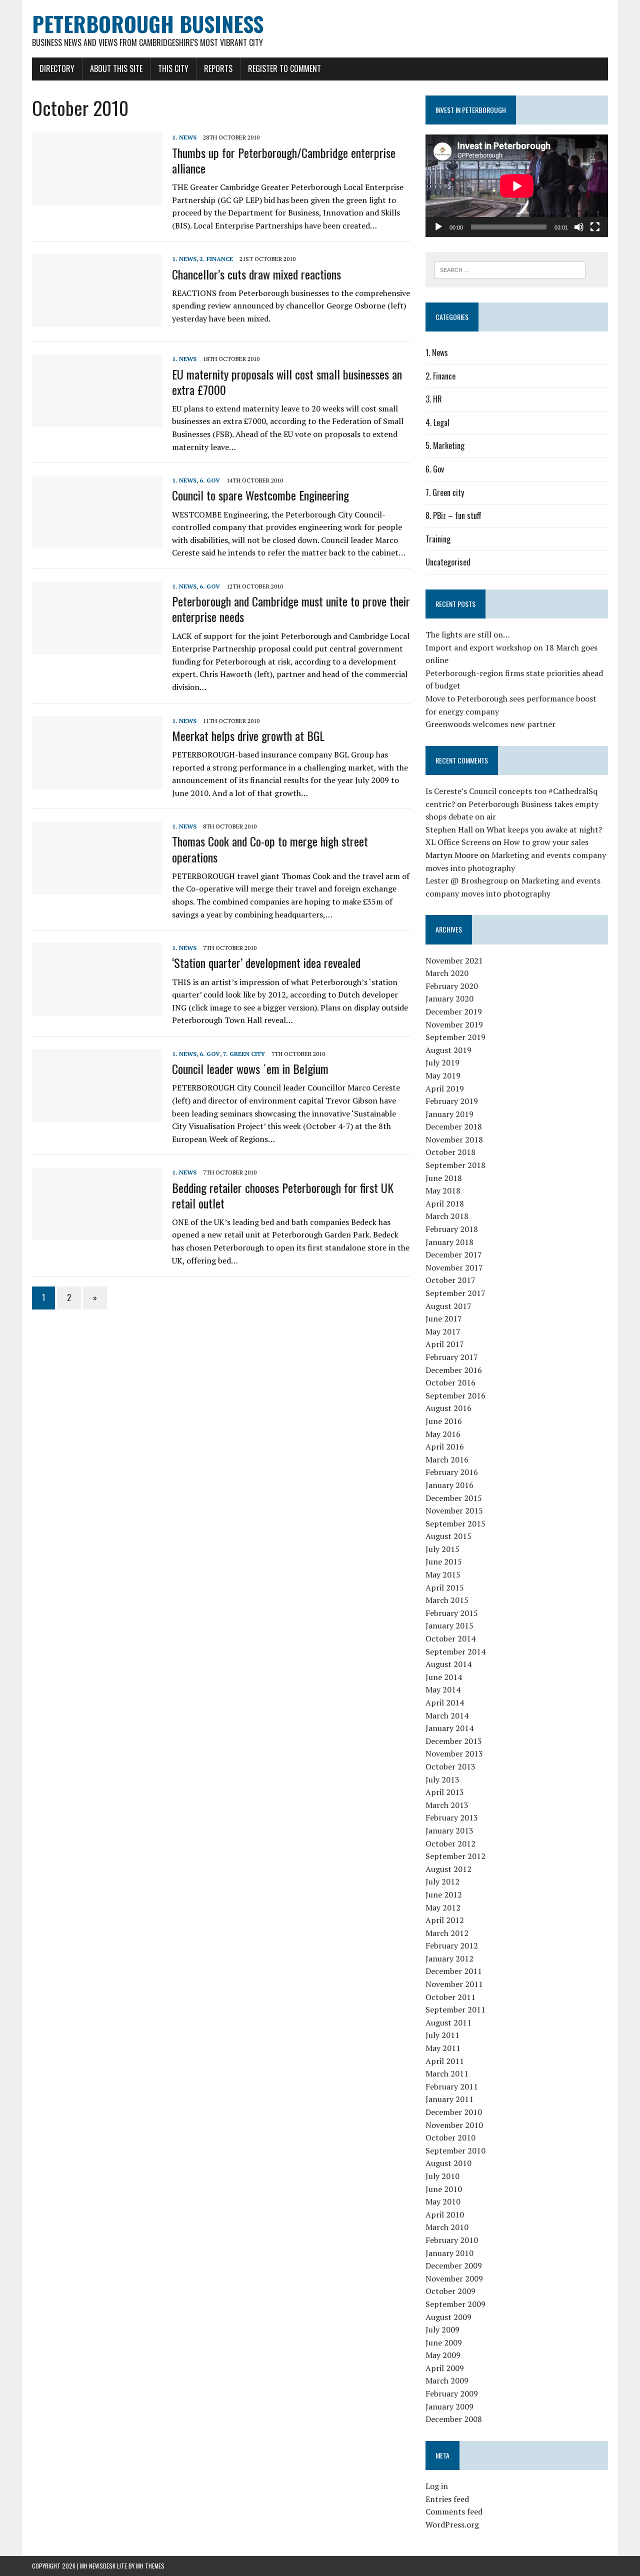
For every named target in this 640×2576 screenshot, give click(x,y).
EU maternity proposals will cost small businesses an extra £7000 (287, 382)
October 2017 (450, 1280)
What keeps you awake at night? (544, 829)
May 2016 (443, 1434)
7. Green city (244, 1054)
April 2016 (445, 1446)
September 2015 (455, 1523)
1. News (184, 137)
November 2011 (454, 1984)
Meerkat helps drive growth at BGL (248, 735)
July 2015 (442, 1549)
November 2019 (454, 1024)
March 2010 (447, 2227)
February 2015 (452, 1613)
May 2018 (443, 1190)
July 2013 (442, 1779)
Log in (437, 2486)
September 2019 (455, 1037)
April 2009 (445, 2368)
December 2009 (454, 2265)
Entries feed (447, 2499)
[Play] (438, 227)
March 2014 (447, 1715)
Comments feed (454, 2511)
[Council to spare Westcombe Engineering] (97, 542)
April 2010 (445, 2214)
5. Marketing (445, 445)
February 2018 (452, 1229)
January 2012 (449, 1958)
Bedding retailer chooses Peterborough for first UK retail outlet (283, 1195)
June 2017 (444, 1318)
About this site (116, 68)
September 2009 (455, 2304)
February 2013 (452, 1817)
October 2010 (450, 2137)
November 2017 (454, 1267)
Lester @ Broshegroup (467, 880)
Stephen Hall (449, 829)
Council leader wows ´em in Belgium (250, 1068)
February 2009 (452, 2393)
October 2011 (450, 1997)
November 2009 (454, 2278)
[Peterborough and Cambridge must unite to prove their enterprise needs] (97, 647)
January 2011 (449, 2099)
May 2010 (443, 2201)
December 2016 (454, 1370)
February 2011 (452, 2086)
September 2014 (455, 1651)
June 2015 (444, 1561)
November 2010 (454, 2125)
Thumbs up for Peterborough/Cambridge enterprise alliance (284, 160)
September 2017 (455, 1293)
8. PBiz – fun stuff (453, 515)
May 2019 (443, 1075)
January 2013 (449, 1830)
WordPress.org (452, 2524)
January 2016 (449, 1485)
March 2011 (447, 2073)
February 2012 (452, 1945)
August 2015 (448, 1536)
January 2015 (449, 1625)
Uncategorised (448, 562)
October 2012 (450, 1843)
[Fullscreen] (595, 227)
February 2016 (452, 1472)
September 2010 (455, 2150)
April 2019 (445, 1088)
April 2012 (445, 1920)
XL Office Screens (458, 842)
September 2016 (455, 1395)
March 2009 (447, 2380)
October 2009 (450, 2291)
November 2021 (454, 960)
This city (173, 68)
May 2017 (443, 1331)
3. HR (434, 399)
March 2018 (447, 1216)
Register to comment (284, 68)
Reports (218, 68)
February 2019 (452, 1101)
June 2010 (444, 2189)
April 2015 (445, 1587)
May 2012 (443, 1907)
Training (438, 539)
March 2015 (447, 1600)
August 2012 (448, 1869)
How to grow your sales (546, 842)
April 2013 (445, 1792)
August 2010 (448, 2163)
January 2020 (449, 998)
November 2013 (454, 1753)
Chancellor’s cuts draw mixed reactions (256, 274)
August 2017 (448, 1306)
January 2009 (449, 2406)
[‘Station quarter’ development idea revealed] (97, 1009)
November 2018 (454, 1139)
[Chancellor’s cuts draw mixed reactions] (97, 320)
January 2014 (449, 1728)
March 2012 (447, 1933)
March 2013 (447, 1805)
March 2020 (447, 973)
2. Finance (216, 259)
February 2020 (452, 986)
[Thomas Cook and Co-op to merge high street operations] (97, 888)
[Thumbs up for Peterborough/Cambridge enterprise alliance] (97, 199)
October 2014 (450, 1638)
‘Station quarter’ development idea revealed (266, 962)
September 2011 (455, 2009)
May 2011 (443, 2048)
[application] (517, 186)
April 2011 (445, 2061)
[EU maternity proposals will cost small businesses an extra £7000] (97, 420)
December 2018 (454, 1126)
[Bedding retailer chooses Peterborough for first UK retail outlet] (97, 1234)
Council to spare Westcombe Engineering (260, 495)
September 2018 (455, 1165)
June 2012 (444, 1894)
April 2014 (445, 1702)
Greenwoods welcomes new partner (490, 724)
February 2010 (452, 2240)
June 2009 (444, 2342)
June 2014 (444, 1677)
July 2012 (442, 1881)
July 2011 (442, 2035)
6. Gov (210, 480)
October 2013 (450, 1766)
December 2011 (454, 1971)
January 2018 (449, 1242)
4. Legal (437, 422)
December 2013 (454, 1741)
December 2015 (454, 1498)
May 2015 (443, 1574)
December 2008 (454, 2419)
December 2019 (454, 1011)
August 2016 (448, 1408)
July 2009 (442, 2329)
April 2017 (445, 1344)
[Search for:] (510, 269)
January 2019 (449, 1114)
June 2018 (444, 1178)
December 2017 (454, 1254)
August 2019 (448, 1050)
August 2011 (448, 2022)
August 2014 (448, 1664)
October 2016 (450, 1382)
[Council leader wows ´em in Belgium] (97, 1115)
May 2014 (443, 1689)
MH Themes (150, 2566)
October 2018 (450, 1152)
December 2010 (454, 2112)
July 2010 (442, 2176)
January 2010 (449, 2253)
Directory (57, 68)
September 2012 (455, 1856)
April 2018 (445, 1203)
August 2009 (448, 2317)
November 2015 (454, 1510)
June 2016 (444, 1421)
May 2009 (443, 2355)
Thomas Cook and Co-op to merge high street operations (270, 849)
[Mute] (579, 227)
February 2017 (452, 1357)
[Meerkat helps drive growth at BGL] (97, 782)
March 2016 (447, 1459)
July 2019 (442, 1062)
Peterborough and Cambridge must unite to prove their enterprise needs (291, 609)
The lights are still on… (468, 634)
